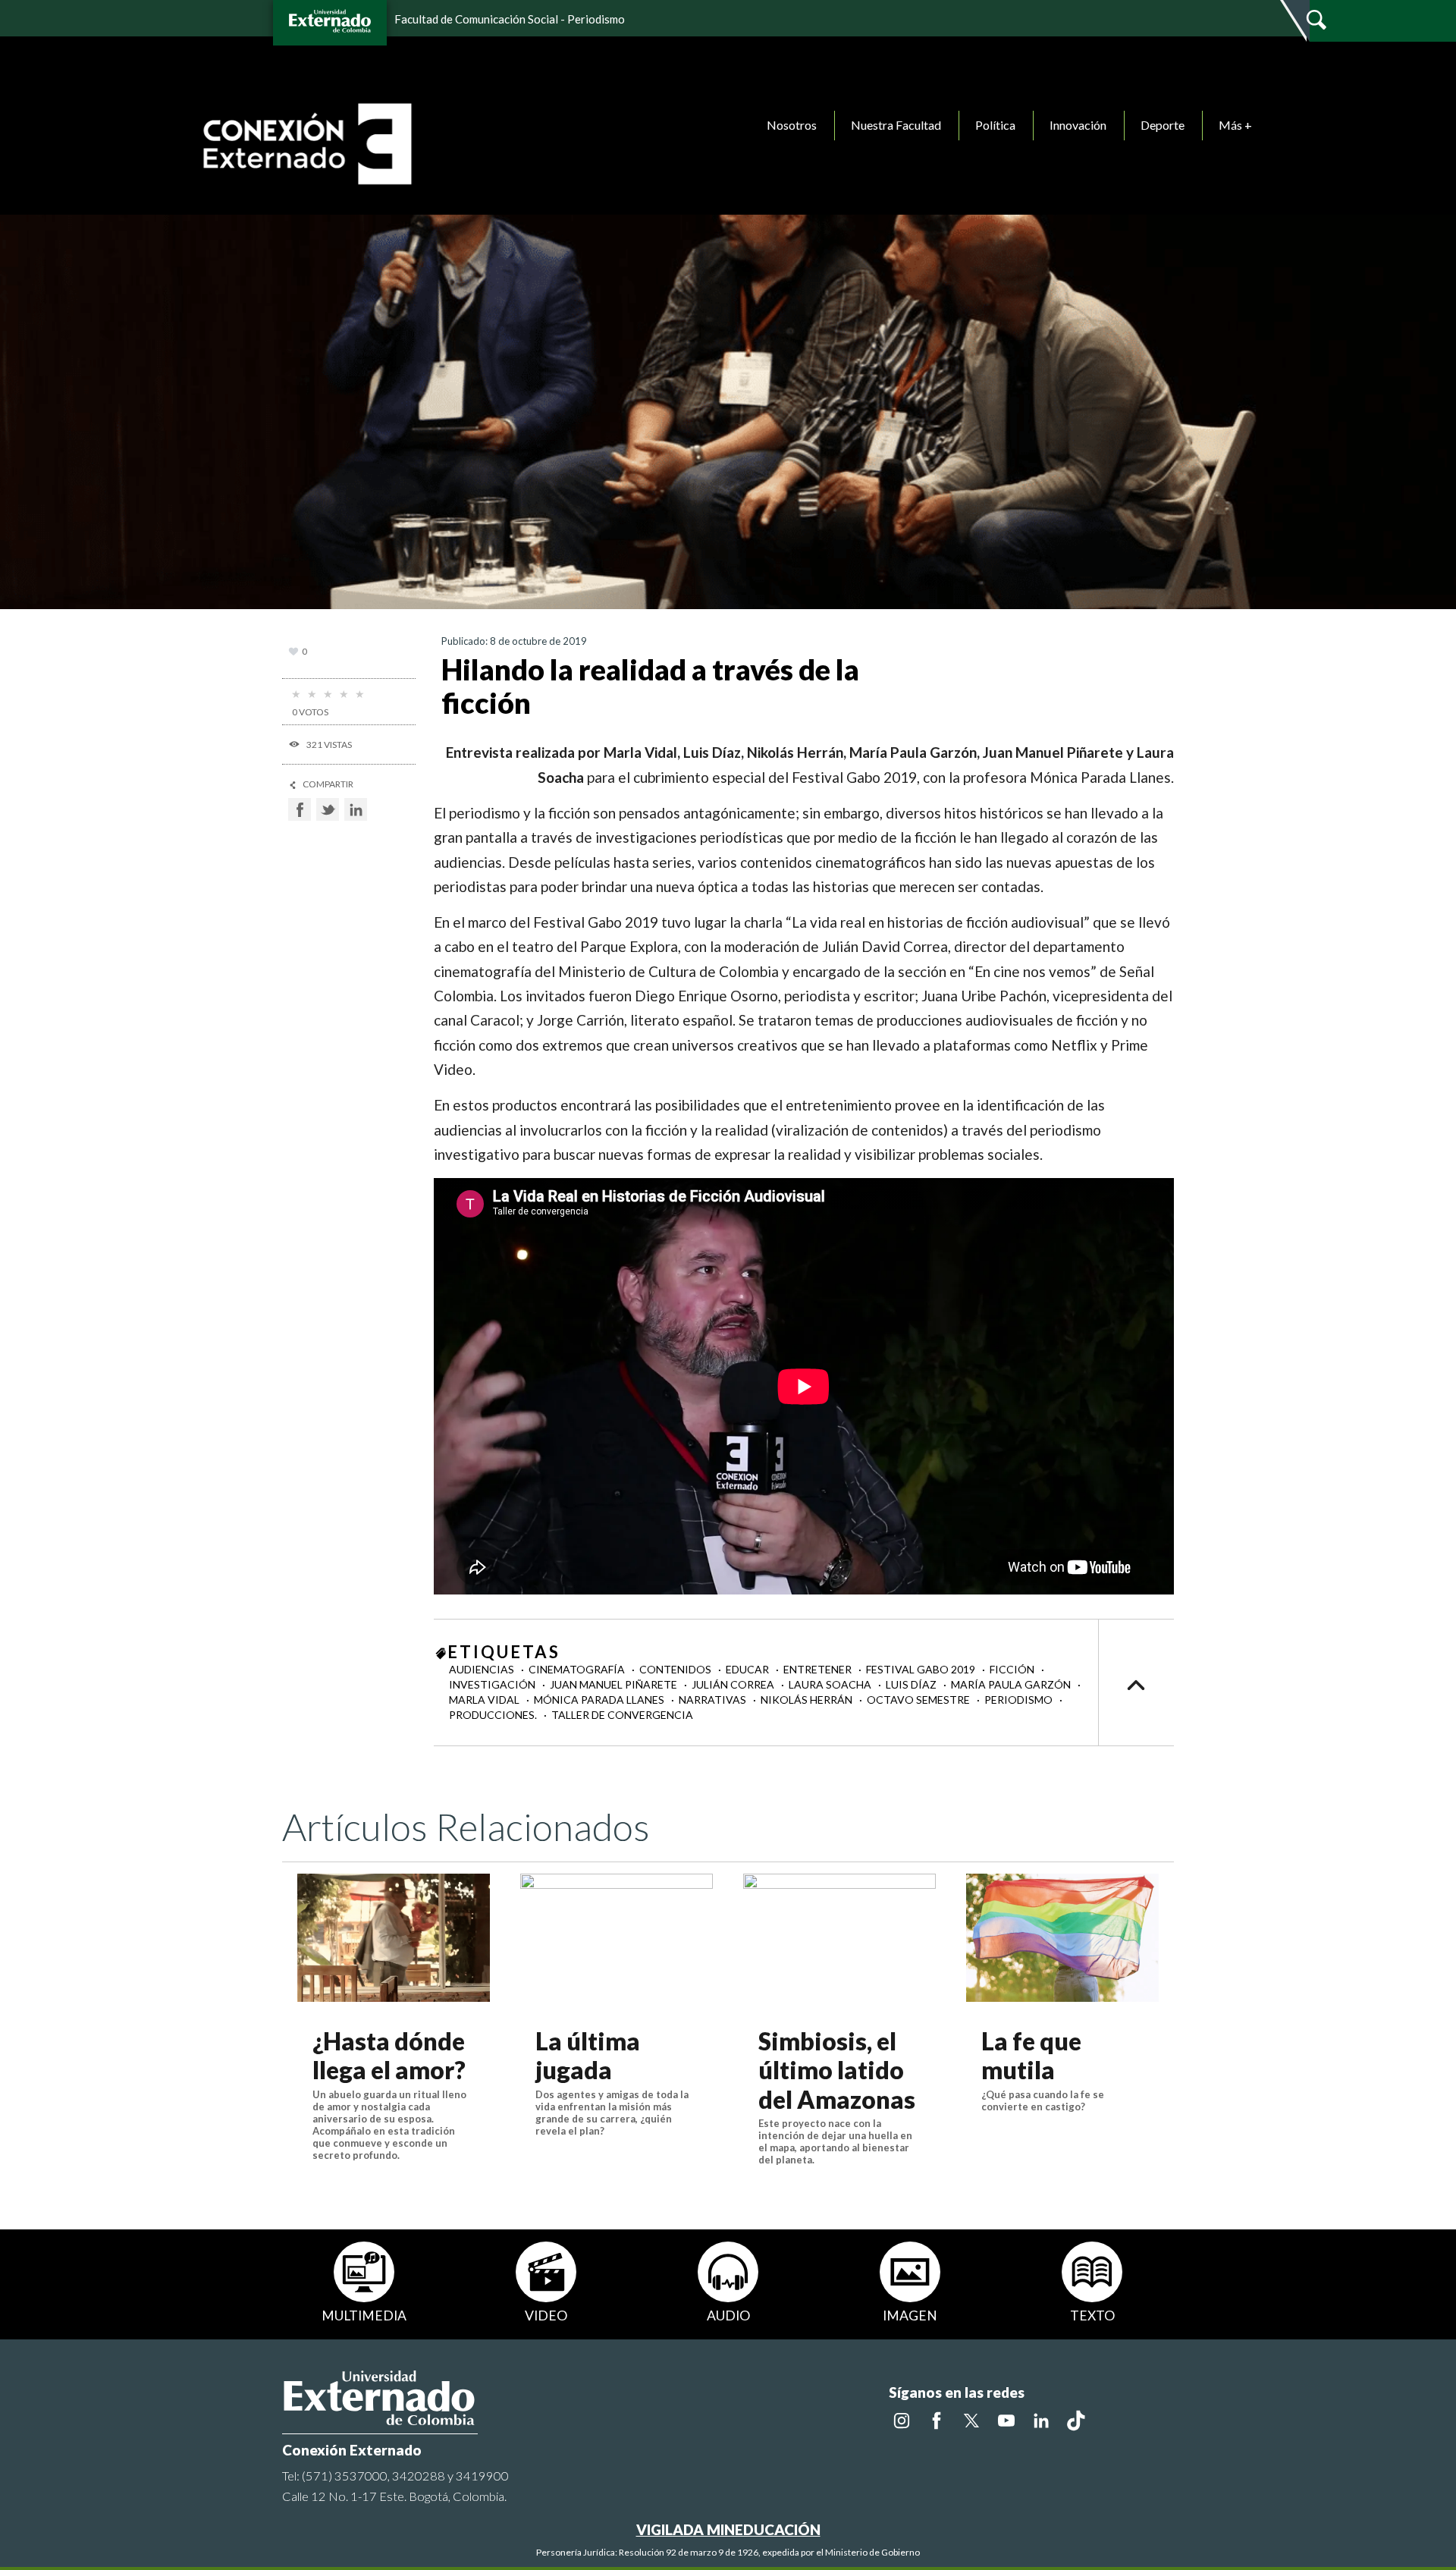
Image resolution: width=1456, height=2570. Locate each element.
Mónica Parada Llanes (600, 1700)
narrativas (714, 1700)
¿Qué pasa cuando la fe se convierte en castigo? (1043, 2100)
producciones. (494, 1715)
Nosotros (792, 125)
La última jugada (588, 2055)
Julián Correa (734, 1684)
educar (748, 1669)
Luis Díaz (912, 1684)
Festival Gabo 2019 (922, 1669)
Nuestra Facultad (896, 125)
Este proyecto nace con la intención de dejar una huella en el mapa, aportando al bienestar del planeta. (835, 2141)
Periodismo (1020, 1700)
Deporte (1163, 125)
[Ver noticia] (394, 1938)
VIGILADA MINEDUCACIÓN (728, 2529)
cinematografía (578, 1669)
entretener (819, 1669)
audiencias (483, 1669)
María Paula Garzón (1012, 1684)
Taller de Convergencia (622, 1715)
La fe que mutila (1031, 2055)
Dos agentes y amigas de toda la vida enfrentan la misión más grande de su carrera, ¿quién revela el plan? (612, 2113)
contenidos (676, 1669)
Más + (1235, 125)
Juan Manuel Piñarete (615, 1684)
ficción (1013, 1669)
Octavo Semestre (919, 1700)
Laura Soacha (831, 1684)
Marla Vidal (485, 1700)
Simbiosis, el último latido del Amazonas (837, 2070)
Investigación (493, 1684)
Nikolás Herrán (808, 1700)
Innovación (1078, 125)
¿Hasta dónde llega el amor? (389, 2055)
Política (995, 125)
